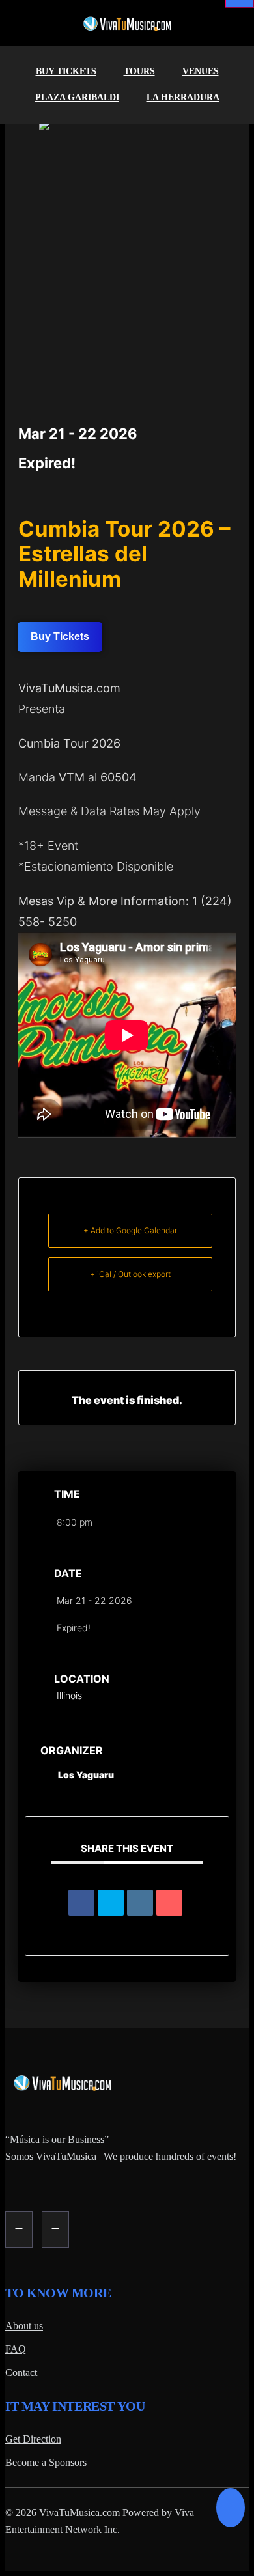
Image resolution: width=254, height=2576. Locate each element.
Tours (139, 71)
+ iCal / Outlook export (130, 1274)
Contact (21, 2373)
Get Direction (33, 2439)
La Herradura (183, 97)
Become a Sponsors (46, 2462)
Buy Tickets (66, 71)
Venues (201, 71)
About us (24, 2326)
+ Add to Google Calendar (130, 1230)
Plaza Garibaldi (77, 97)
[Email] (169, 1903)
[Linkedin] (140, 1903)
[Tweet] (111, 1903)
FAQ (16, 2349)
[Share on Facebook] (81, 1903)
